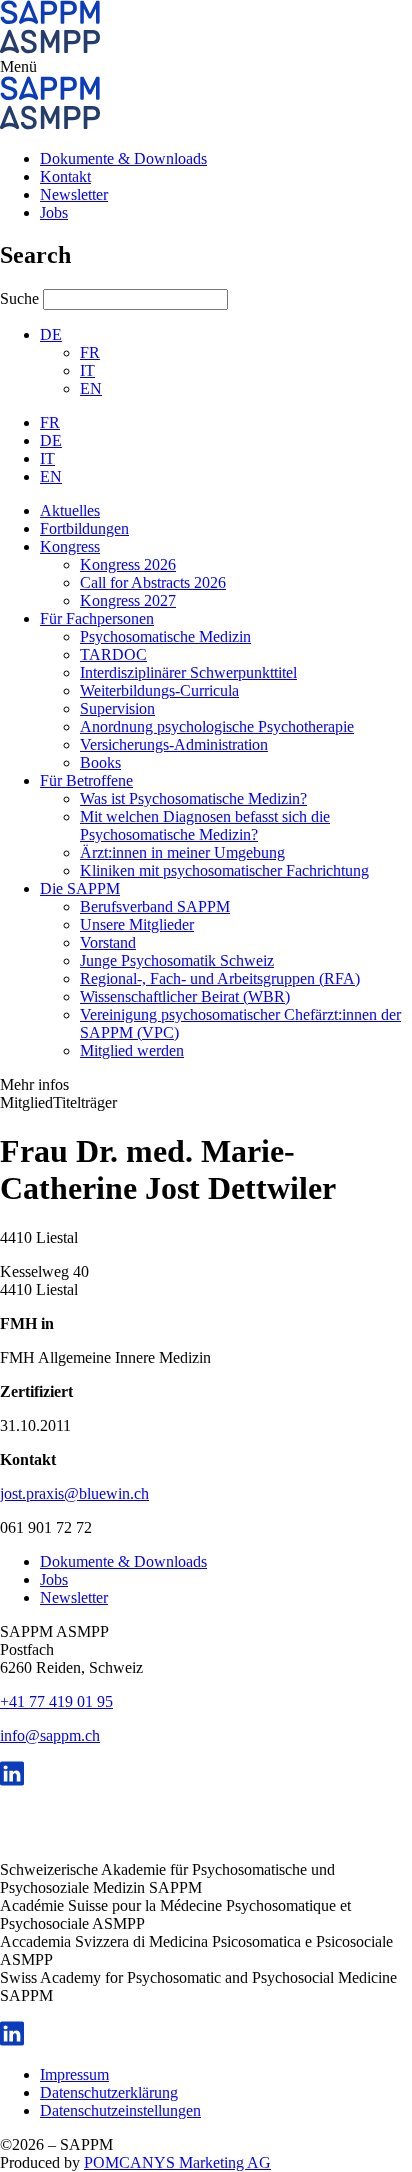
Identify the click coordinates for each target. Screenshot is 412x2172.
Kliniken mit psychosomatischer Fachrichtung (224, 870)
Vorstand (108, 942)
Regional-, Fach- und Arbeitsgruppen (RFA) (220, 978)
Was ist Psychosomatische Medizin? (193, 798)
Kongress (70, 546)
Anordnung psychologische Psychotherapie (217, 726)
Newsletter (74, 194)
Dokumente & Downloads (123, 158)
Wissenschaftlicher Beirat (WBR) (185, 996)
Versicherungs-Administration (174, 744)
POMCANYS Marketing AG (177, 2162)
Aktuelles (70, 510)
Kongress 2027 (128, 600)
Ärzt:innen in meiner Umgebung (182, 852)
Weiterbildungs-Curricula (159, 690)
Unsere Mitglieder (137, 924)
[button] (206, 67)
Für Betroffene (86, 780)
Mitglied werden (132, 1050)
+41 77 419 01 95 (56, 1701)
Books (100, 762)
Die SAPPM (80, 888)
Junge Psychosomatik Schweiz (177, 960)
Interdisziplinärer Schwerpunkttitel (188, 672)
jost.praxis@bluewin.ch (74, 1493)
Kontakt (65, 176)
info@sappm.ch (50, 1735)
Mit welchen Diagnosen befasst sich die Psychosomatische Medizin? (205, 825)
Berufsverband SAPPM (155, 906)
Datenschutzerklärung (109, 2092)
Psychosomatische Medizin (165, 636)
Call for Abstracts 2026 (153, 582)
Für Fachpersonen (97, 618)
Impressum (74, 2074)
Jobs (54, 212)
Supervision (117, 708)
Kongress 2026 (128, 564)
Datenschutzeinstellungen (120, 2110)
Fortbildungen (84, 528)
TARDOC (113, 654)
